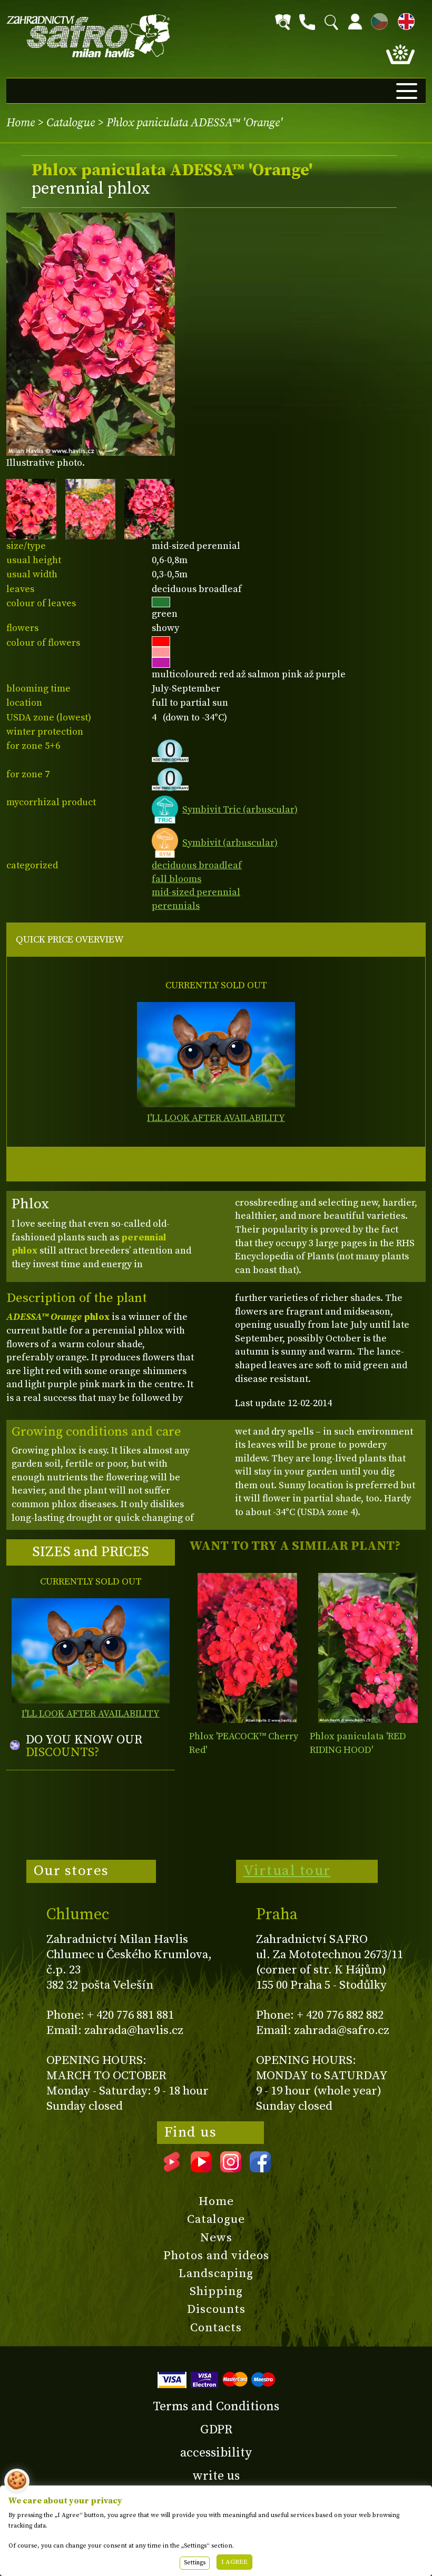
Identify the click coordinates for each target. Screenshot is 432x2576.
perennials (176, 906)
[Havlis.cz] (89, 36)
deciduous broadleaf (197, 865)
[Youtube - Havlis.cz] (201, 2169)
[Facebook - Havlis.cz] (260, 2169)
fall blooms (176, 879)
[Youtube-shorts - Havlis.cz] (172, 2169)
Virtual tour (287, 1871)
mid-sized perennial (196, 892)
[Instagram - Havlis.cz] (231, 2169)
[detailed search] (283, 22)
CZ (377, 20)
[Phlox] (247, 1648)
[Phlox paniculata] (368, 1648)
